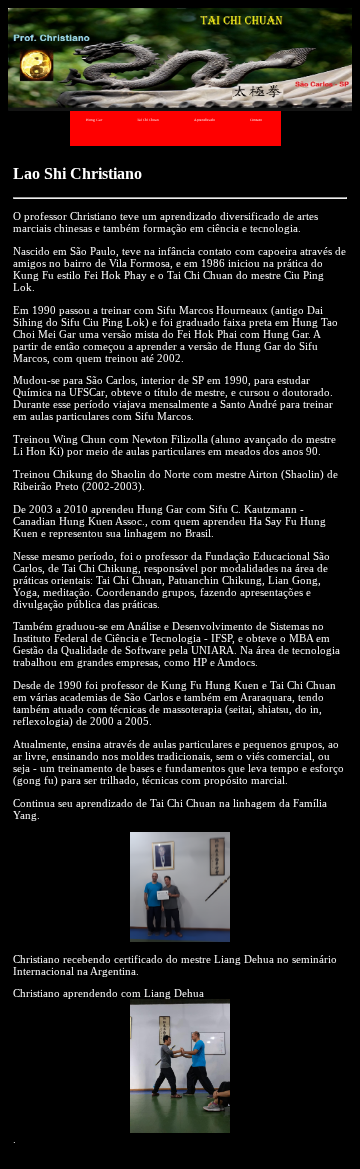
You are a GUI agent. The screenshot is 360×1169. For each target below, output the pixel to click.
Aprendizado (204, 120)
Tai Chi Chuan (148, 120)
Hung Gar (94, 120)
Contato (256, 120)
